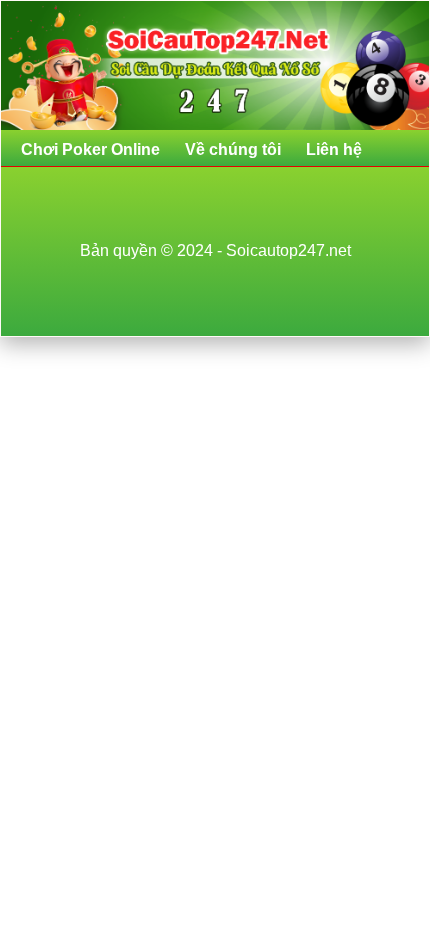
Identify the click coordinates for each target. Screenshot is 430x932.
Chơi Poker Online (90, 149)
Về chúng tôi (233, 149)
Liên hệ (334, 149)
